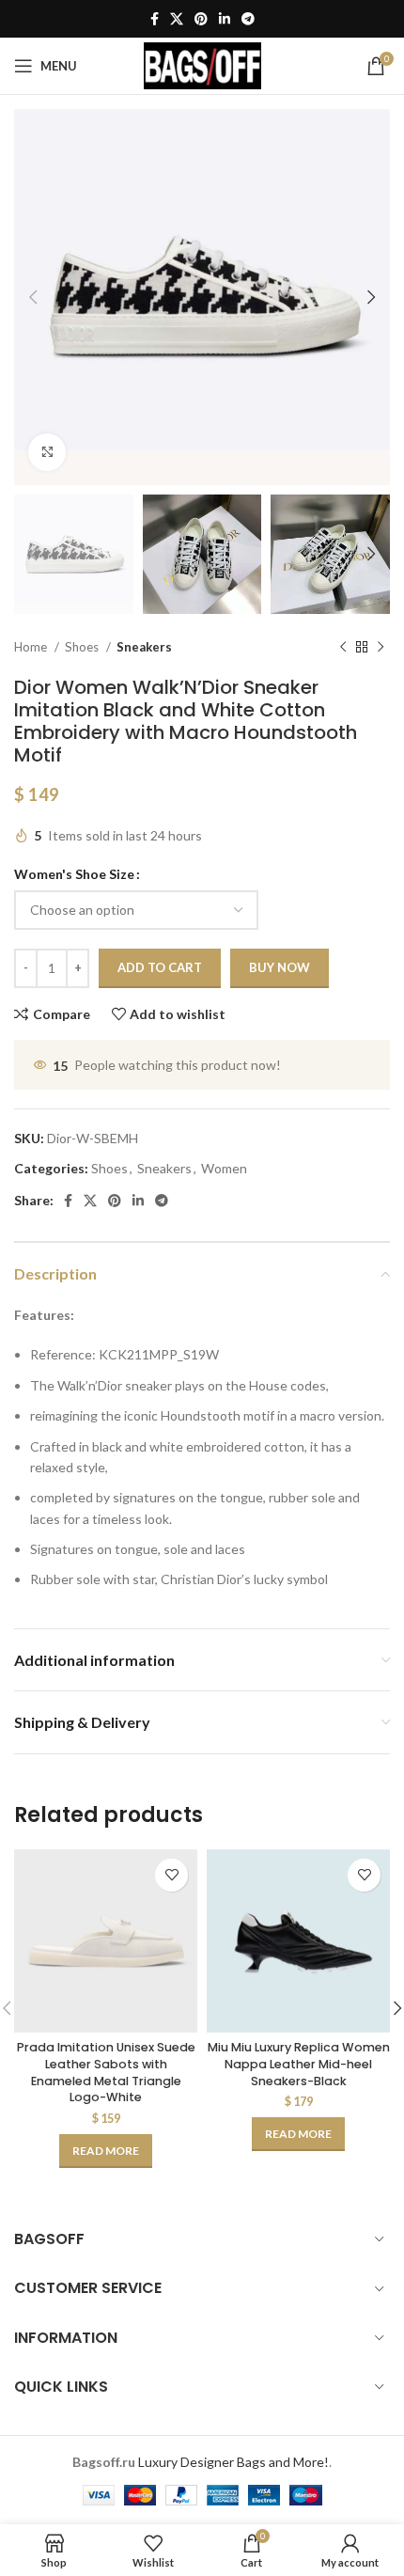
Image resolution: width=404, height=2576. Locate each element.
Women (224, 1168)
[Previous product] (343, 647)
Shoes (83, 647)
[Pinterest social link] (201, 19)
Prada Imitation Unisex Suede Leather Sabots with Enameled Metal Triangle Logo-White (106, 2072)
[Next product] (381, 647)
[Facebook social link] (155, 19)
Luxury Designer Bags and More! (233, 2462)
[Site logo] (202, 64)
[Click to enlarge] (47, 452)
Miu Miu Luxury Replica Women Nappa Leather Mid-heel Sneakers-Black (299, 2064)
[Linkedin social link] (225, 19)
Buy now (280, 967)
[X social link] (177, 19)
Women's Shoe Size (74, 874)
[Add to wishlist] (171, 1875)
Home (32, 647)
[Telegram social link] (248, 19)
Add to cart (160, 967)
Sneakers (144, 647)
